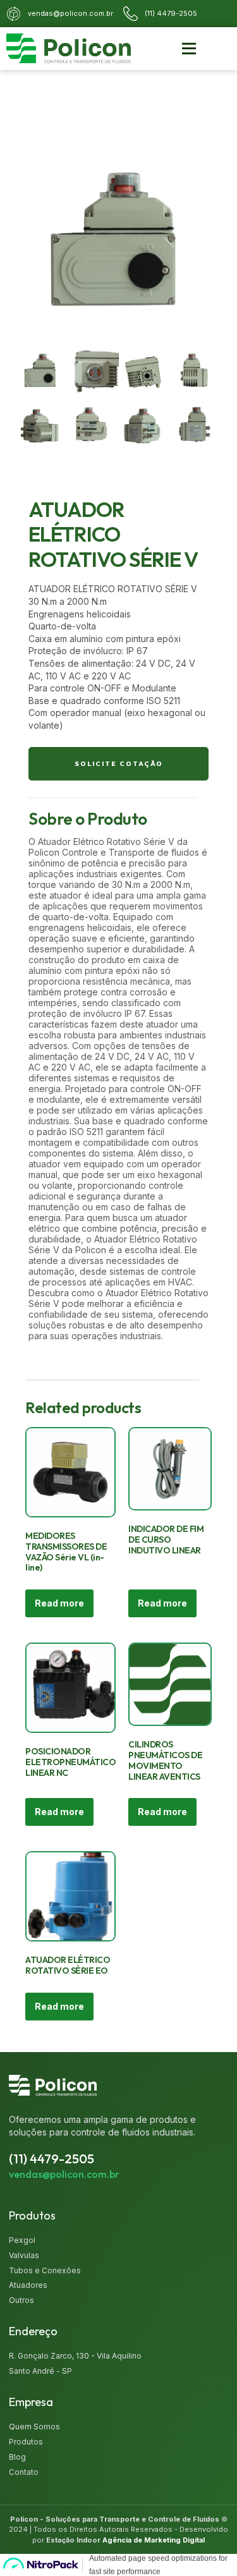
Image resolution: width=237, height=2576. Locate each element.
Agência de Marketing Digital (154, 2540)
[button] (189, 49)
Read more (59, 1603)
